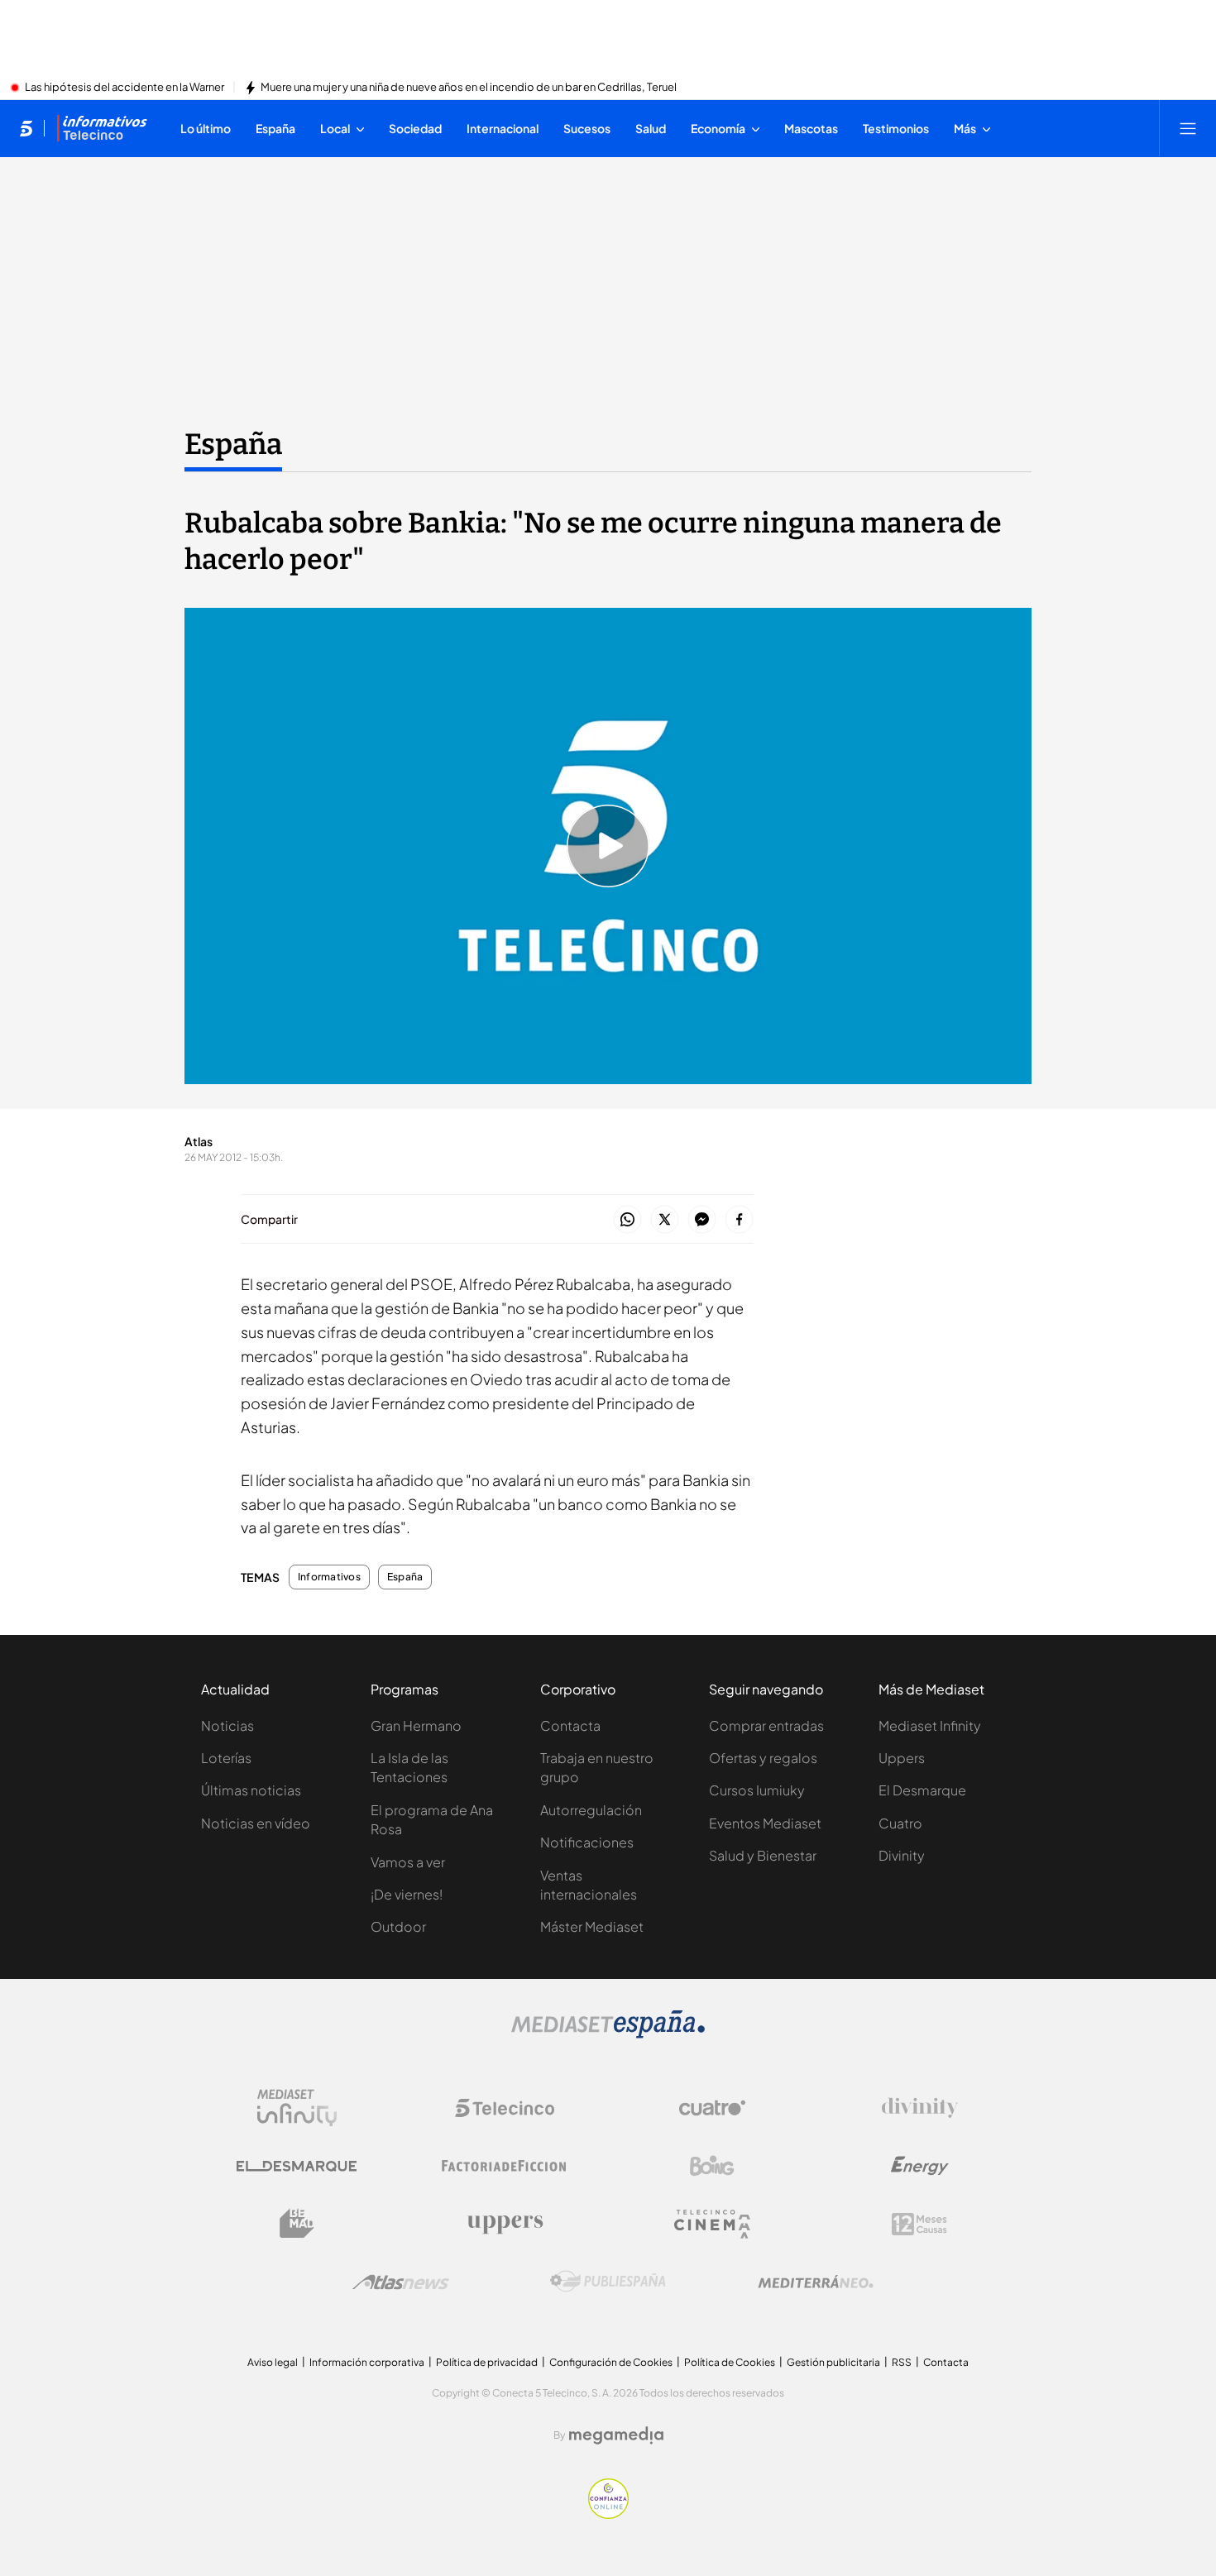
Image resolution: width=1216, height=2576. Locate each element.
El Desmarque (922, 1790)
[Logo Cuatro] (712, 2108)
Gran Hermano (416, 1725)
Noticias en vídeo (256, 1823)
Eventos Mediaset (765, 1823)
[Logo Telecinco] (505, 2108)
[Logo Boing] (712, 2166)
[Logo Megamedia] (616, 2435)
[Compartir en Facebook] (739, 1220)
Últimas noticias (251, 1790)
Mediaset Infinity (930, 1725)
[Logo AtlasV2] (401, 2282)
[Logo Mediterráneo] (816, 2282)
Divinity (902, 1855)
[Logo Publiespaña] (608, 2282)
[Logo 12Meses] (919, 2224)
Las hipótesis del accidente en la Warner (124, 88)
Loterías (226, 1758)
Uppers (902, 1758)
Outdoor (398, 1926)
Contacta (570, 1725)
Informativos (329, 1577)
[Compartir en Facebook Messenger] (702, 1220)
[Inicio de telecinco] (26, 128)
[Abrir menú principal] (1188, 128)
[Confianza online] (608, 2514)
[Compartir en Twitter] (665, 1220)
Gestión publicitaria (833, 2362)
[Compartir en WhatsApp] (627, 1220)
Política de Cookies (730, 2362)
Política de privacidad (487, 2362)
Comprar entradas (766, 1725)
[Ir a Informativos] (102, 128)
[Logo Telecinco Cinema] (712, 2224)
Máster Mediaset (592, 1926)
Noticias (227, 1725)
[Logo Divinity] (920, 2108)
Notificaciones (587, 1842)
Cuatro (900, 1823)
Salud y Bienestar (763, 1855)
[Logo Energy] (920, 2166)
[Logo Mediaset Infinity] (297, 2108)
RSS (902, 2362)
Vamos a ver (408, 1862)
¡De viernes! (407, 1894)
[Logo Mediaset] (608, 2034)
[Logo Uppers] (505, 2224)
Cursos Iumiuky (757, 1790)
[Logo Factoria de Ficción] (505, 2166)
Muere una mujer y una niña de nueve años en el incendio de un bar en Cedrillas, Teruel (469, 88)
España (233, 444)
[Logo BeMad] (297, 2224)
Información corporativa (367, 2362)
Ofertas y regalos (763, 1758)
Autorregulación (591, 1810)
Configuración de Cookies (611, 2362)
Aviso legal (273, 2362)
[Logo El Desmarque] (297, 2166)
